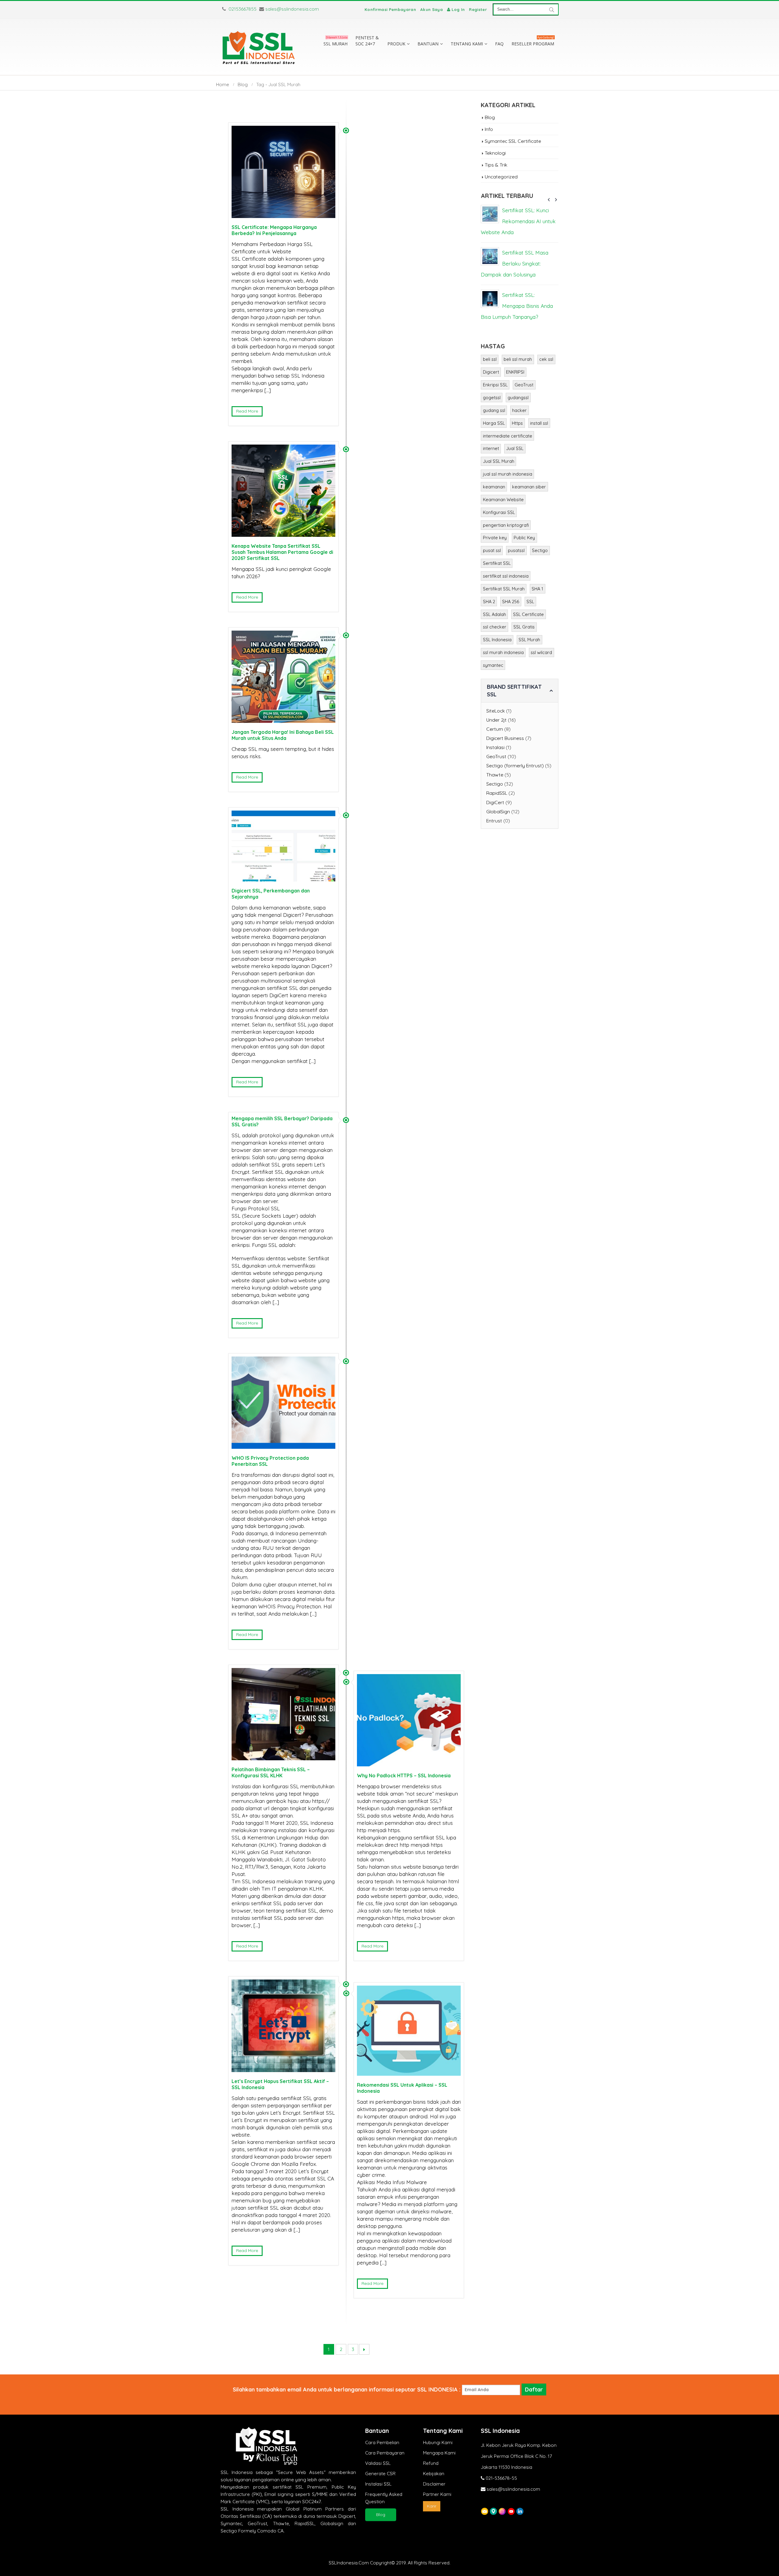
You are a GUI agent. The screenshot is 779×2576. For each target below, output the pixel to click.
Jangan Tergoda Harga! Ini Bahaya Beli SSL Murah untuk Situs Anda (283, 735)
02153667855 (242, 9)
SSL (530, 602)
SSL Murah (529, 640)
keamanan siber (529, 487)
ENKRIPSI (515, 372)
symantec (493, 665)
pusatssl (516, 550)
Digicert (491, 372)
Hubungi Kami (438, 2442)
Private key (495, 538)
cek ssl (546, 359)
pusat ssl (492, 550)
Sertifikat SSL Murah (504, 589)
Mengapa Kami (439, 2453)
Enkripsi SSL (495, 385)
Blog (490, 117)
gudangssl (518, 398)
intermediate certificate (508, 436)
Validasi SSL (378, 2463)
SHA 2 (489, 602)
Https (517, 423)
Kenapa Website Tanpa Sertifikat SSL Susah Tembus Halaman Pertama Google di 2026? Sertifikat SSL (282, 552)
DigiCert (495, 802)
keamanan (494, 487)
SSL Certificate (528, 614)
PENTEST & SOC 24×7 (367, 41)
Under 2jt (496, 720)
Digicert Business (505, 738)
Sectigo (540, 550)
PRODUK (396, 44)
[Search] (552, 9)
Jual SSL (515, 448)
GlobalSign (498, 811)
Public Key (524, 538)
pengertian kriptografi (506, 525)
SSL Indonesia (497, 640)
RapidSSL (497, 793)
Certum (495, 729)
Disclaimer (434, 2484)
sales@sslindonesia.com (292, 9)
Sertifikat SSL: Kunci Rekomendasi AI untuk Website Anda (518, 221)
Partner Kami (437, 2494)
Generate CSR (380, 2474)
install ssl (539, 423)
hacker (519, 410)
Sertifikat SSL (497, 563)
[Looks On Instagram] (502, 2511)
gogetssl (492, 398)
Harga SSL (494, 423)
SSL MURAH (335, 42)
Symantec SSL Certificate (513, 141)
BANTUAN (428, 44)
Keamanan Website (503, 500)
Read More (247, 411)
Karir (432, 2506)
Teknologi (495, 153)
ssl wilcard (541, 652)
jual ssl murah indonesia (508, 474)
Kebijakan (434, 2474)
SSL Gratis (524, 627)
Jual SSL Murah (499, 461)
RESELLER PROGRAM (533, 42)
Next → (364, 2349)
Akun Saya (431, 9)
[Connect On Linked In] (520, 2511)
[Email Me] (485, 2511)
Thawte (495, 775)
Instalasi (495, 747)
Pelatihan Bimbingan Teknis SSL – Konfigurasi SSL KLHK (271, 1772)
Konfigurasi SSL (499, 512)
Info (489, 129)
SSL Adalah (494, 614)
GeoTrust (524, 385)
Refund (431, 2463)
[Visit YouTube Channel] (511, 2511)
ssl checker (495, 627)
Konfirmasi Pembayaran (390, 9)
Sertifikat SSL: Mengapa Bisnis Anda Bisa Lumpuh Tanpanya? (517, 306)
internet (491, 448)
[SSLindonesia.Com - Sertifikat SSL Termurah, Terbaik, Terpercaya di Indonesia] (259, 47)
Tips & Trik (496, 165)
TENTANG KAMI (467, 44)
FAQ (499, 44)
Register (478, 9)
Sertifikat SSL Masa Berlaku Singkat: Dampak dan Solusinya (515, 264)
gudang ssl (494, 410)
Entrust (494, 821)
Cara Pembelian (382, 2442)
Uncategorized (501, 177)
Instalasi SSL (378, 2484)
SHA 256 (511, 602)
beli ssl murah (518, 359)
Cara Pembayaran (385, 2453)
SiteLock (496, 711)
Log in (458, 9)
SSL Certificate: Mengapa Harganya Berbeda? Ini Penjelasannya (274, 230)
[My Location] (493, 2511)
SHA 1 (537, 589)
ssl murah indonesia (503, 652)
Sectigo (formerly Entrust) (515, 765)
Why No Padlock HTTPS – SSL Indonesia (404, 1775)
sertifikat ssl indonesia (506, 576)
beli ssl (490, 359)
